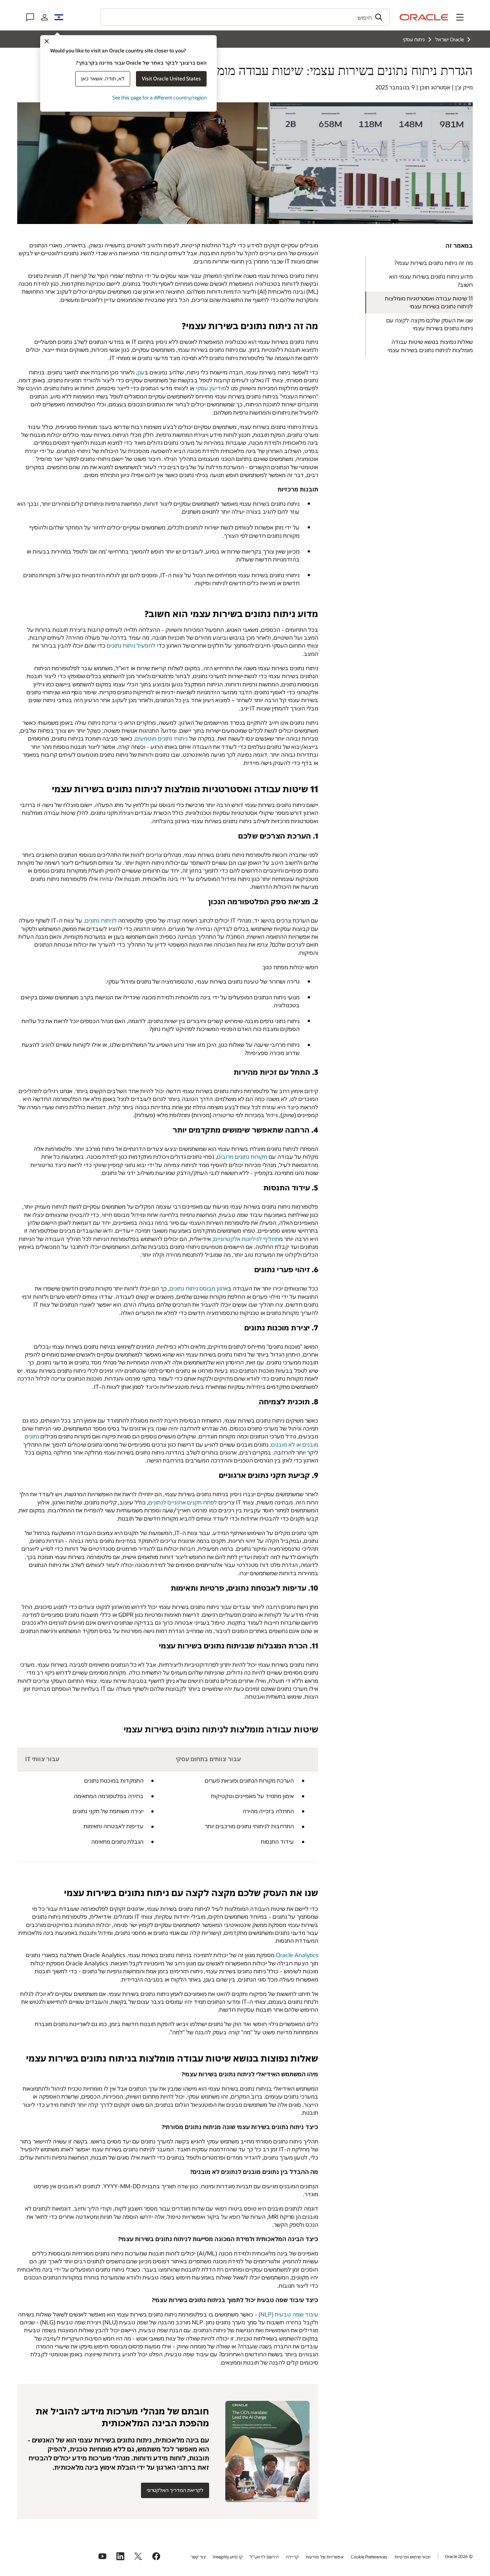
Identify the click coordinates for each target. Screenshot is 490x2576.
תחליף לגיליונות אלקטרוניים (246, 1239)
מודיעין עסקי (211, 388)
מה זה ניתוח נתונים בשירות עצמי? (434, 263)
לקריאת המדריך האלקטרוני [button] (175, 2490)
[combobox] (245, 17)
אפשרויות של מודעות (325, 2557)
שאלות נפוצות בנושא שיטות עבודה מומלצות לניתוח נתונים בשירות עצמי (430, 346)
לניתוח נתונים (101, 920)
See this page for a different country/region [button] (159, 97)
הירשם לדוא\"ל (264, 2557)
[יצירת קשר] (30, 17)
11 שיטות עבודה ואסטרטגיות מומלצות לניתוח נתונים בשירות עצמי (429, 302)
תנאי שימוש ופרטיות (413, 2557)
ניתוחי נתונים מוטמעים (161, 738)
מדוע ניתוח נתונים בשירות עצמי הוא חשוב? (431, 280)
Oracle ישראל (449, 39)
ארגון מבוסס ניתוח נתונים (199, 1288)
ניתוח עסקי (414, 39)
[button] (460, 17)
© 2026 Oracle (459, 2556)
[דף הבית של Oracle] (424, 17)
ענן (141, 372)
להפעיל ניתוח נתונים (131, 645)
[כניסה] (44, 17)
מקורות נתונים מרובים (242, 1156)
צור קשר (198, 2557)
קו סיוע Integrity (228, 2557)
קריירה (292, 2557)
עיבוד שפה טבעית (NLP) (288, 2314)
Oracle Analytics (297, 1955)
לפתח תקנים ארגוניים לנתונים (183, 1502)
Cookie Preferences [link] (369, 2557)
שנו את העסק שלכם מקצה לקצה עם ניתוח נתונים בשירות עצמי (430, 324)
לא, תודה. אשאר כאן (103, 78)
